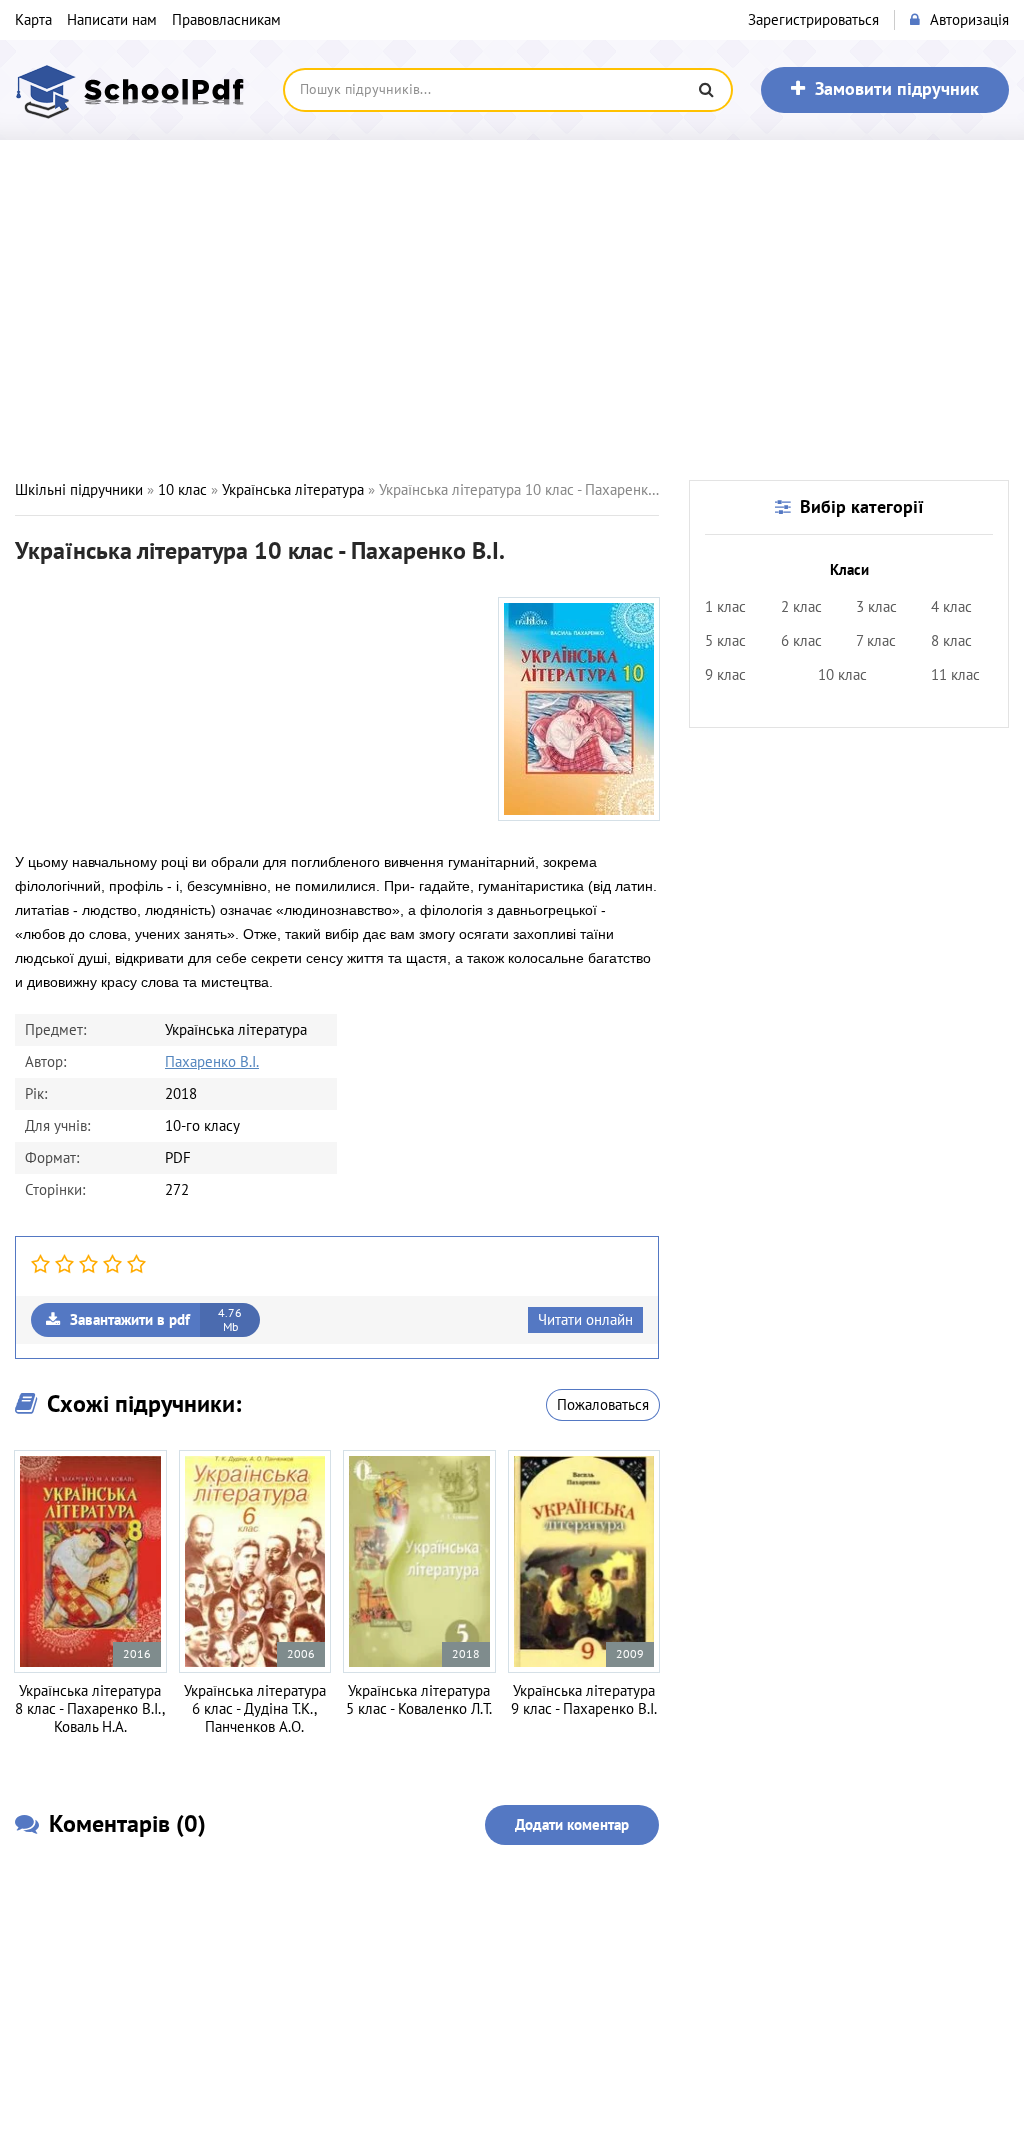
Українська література (293, 490)
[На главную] (135, 90)
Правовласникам (226, 20)
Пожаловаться (603, 1405)
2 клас (801, 607)
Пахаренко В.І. (212, 1062)
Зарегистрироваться (813, 20)
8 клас (951, 641)
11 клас (955, 675)
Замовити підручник (897, 89)
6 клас (801, 641)
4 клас (951, 607)
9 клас (725, 675)
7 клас (876, 641)
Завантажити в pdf (156, 1320)
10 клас (182, 490)
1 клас (725, 607)
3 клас (876, 607)
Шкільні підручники (79, 490)
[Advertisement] (512, 310)
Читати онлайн (585, 1320)
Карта (33, 20)
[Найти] (706, 90)
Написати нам (112, 20)
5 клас (725, 641)
